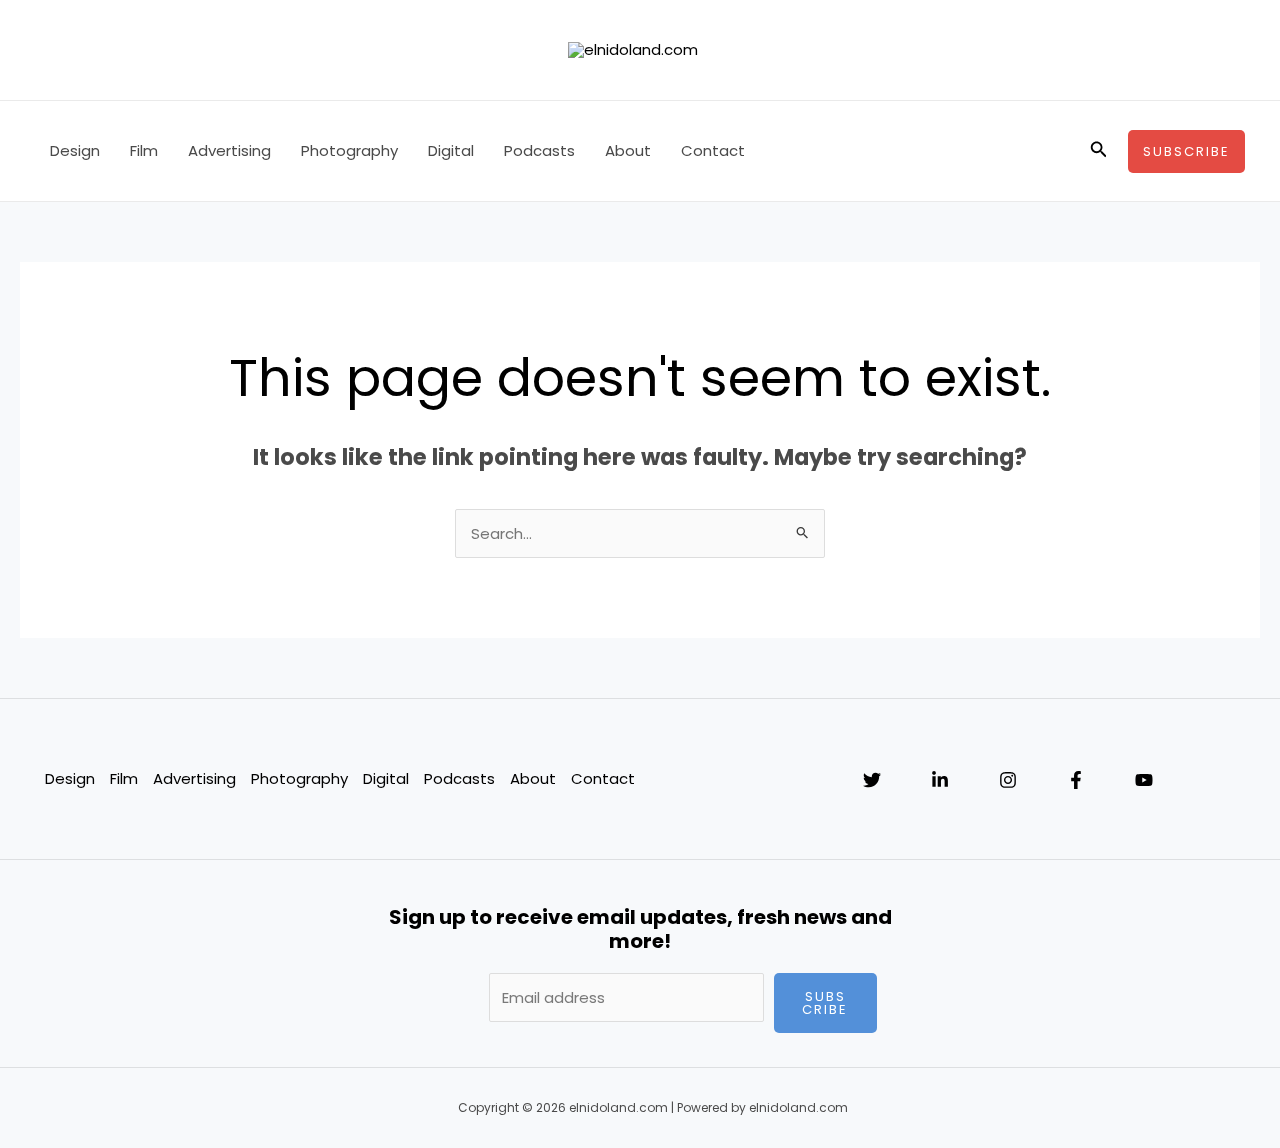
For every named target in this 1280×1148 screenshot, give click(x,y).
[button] (1099, 151)
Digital (451, 150)
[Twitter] (872, 780)
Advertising (229, 150)
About (628, 150)
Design (75, 150)
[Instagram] (1008, 780)
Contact (713, 150)
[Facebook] (1076, 780)
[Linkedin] (940, 780)
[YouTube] (1144, 780)
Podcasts (539, 150)
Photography (349, 150)
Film (144, 150)
